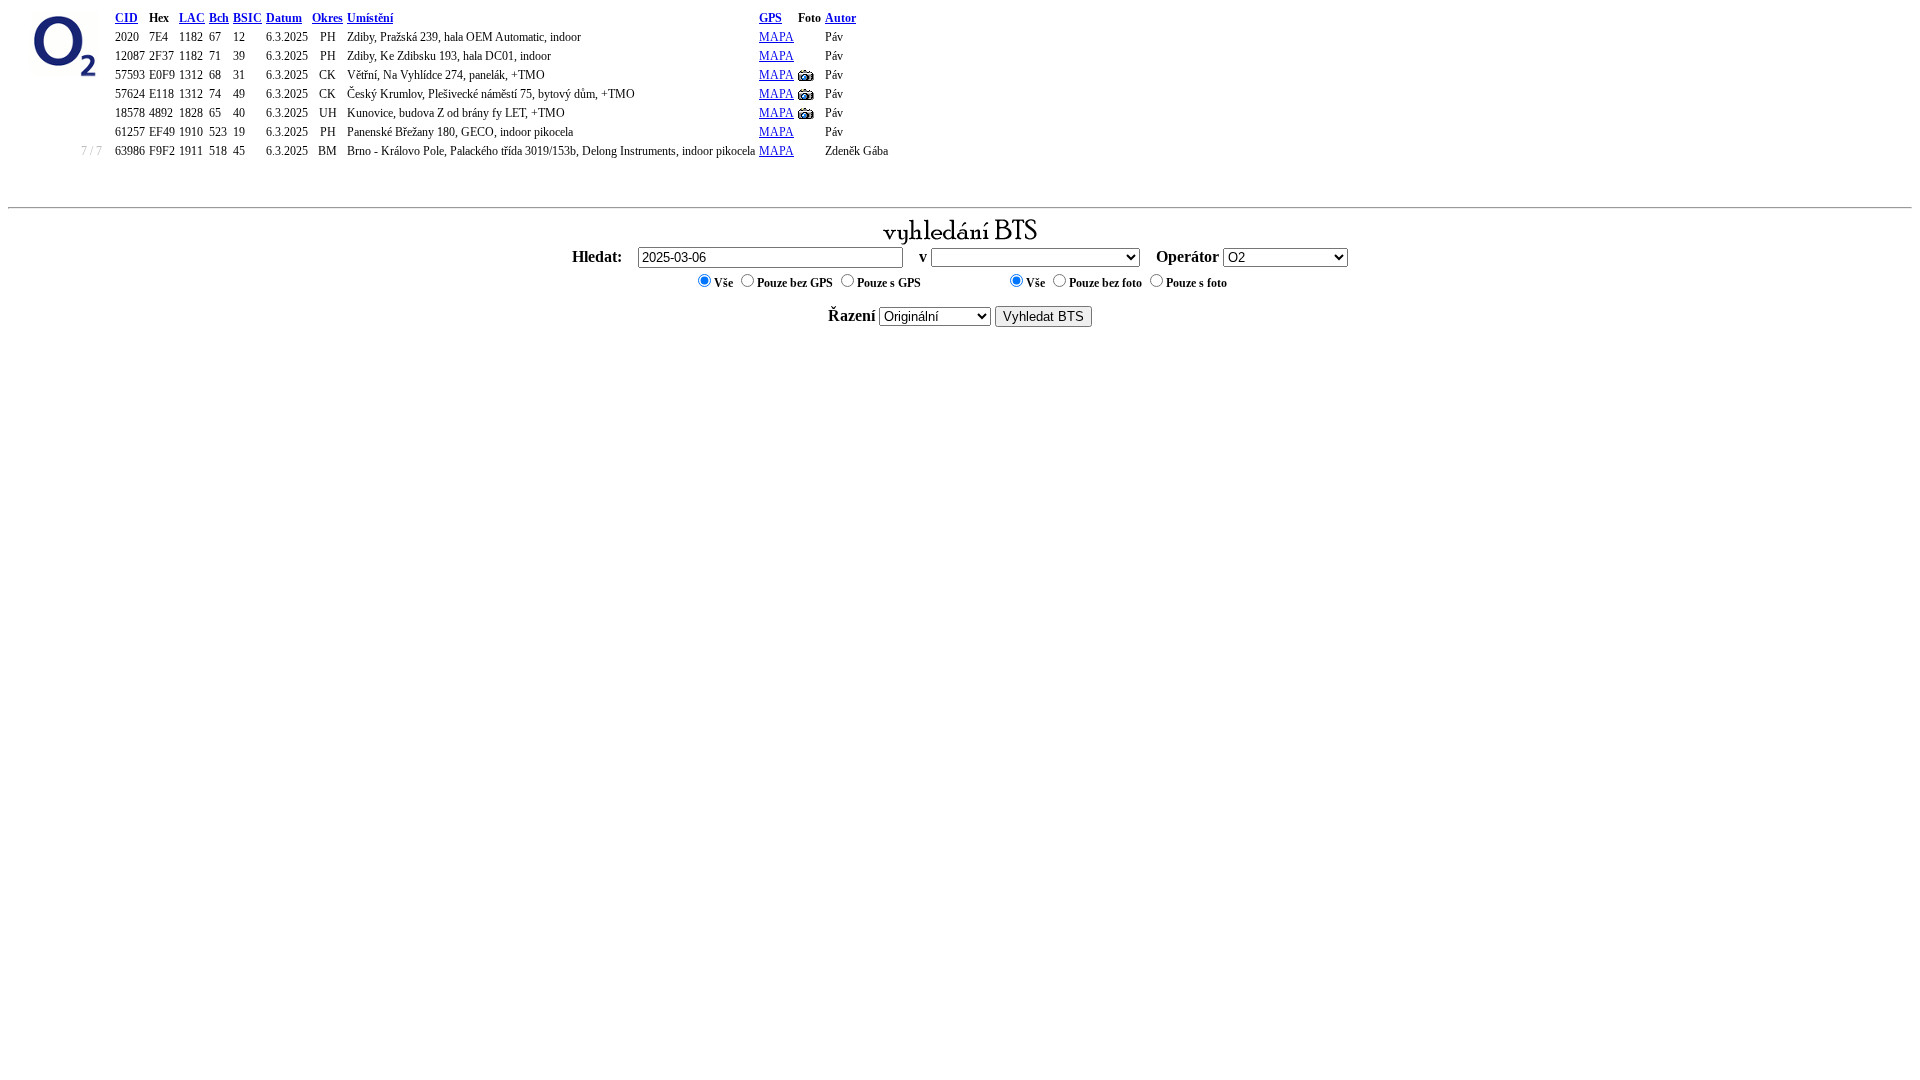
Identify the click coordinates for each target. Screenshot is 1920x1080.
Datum (284, 18)
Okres (327, 18)
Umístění (370, 18)
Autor (840, 18)
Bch (219, 18)
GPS (770, 18)
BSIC (247, 18)
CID (126, 18)
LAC (192, 18)
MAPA (776, 37)
